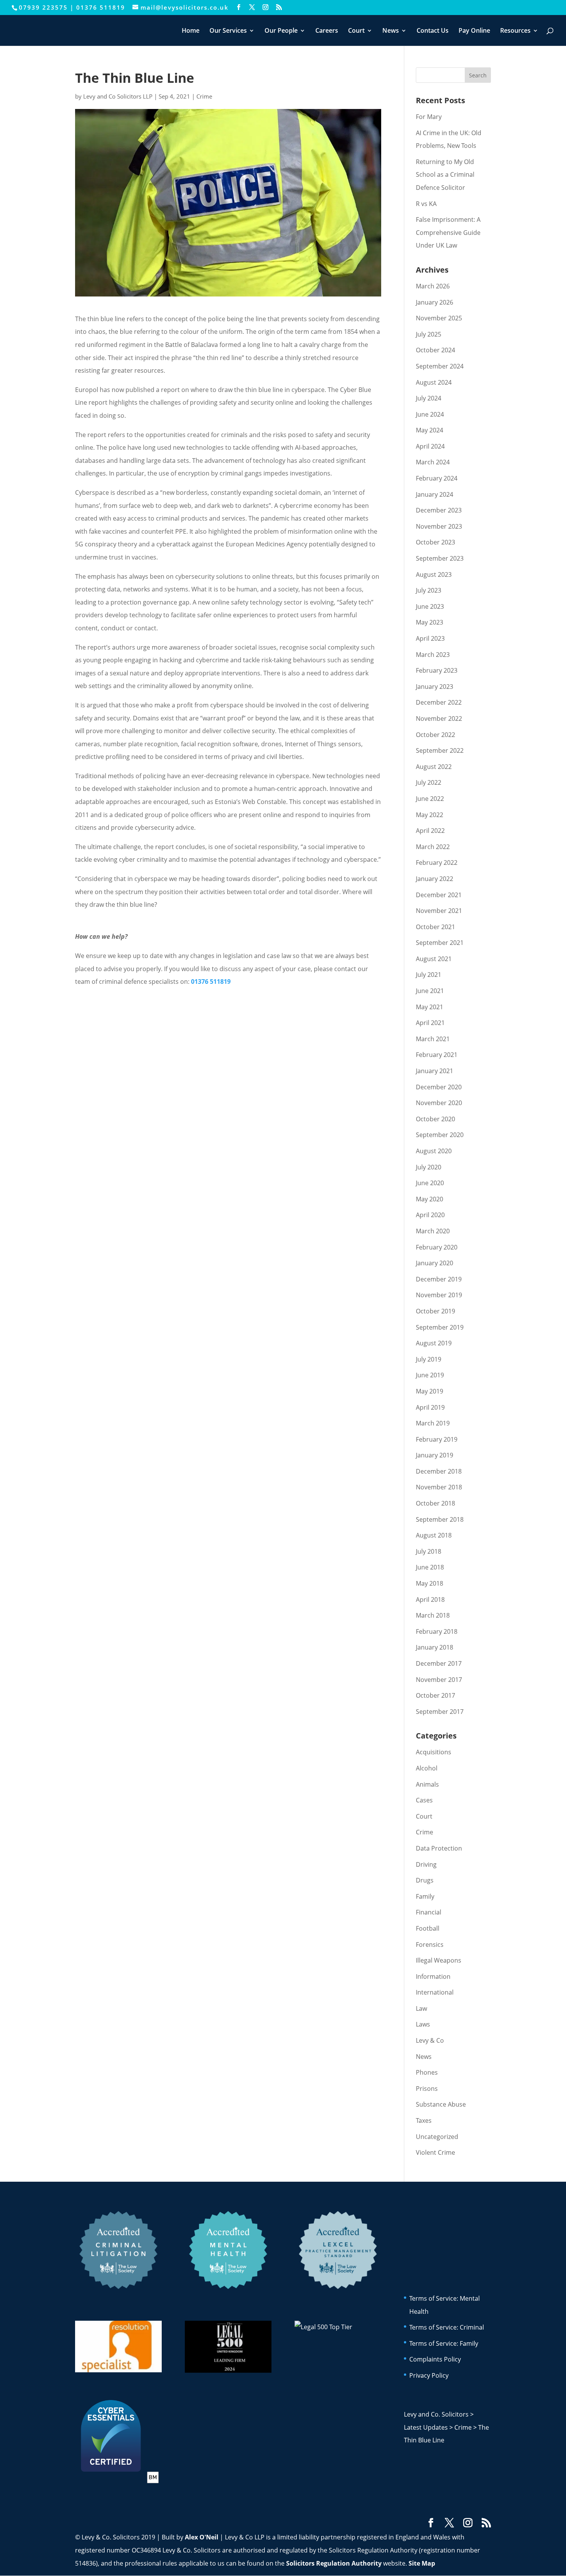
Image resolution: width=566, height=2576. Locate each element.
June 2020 (430, 1183)
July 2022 (429, 782)
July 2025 (429, 334)
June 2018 (430, 1567)
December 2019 (439, 1279)
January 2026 (435, 302)
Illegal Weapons (439, 1960)
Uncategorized (437, 2137)
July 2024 (429, 398)
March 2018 (433, 1615)
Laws (423, 2024)
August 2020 (434, 1151)
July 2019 (429, 1359)
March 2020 (433, 1231)
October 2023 (435, 542)
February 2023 (437, 670)
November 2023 (439, 526)
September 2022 (440, 750)
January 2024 (435, 494)
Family (425, 1896)
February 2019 (437, 1439)
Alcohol (427, 1768)
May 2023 (430, 622)
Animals (427, 1784)
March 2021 (433, 1039)
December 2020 (439, 1087)
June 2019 (430, 1375)
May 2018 (430, 1583)
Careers (327, 31)
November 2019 (439, 1295)
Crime (204, 96)
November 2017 (439, 1680)
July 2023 (429, 590)
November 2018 (439, 1487)
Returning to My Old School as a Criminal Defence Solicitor (445, 175)
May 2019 (430, 1391)
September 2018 (440, 1519)
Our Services (228, 31)
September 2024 (440, 366)
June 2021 (430, 991)
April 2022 (430, 831)
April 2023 (430, 638)
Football (428, 1928)
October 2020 (435, 1119)
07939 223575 (43, 7)
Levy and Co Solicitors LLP (118, 96)
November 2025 (439, 318)
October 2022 (435, 735)
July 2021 (429, 975)
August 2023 (434, 574)
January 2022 (435, 879)
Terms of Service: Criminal (447, 2327)
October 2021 (435, 927)
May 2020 (430, 1199)
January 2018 (435, 1647)
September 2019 (440, 1327)
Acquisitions (434, 1752)
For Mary (429, 117)
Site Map (422, 2563)
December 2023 (439, 510)
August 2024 (434, 382)
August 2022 (434, 767)
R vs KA (426, 204)
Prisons (427, 2089)
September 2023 (440, 558)
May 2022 (430, 815)
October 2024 (435, 350)
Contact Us (433, 31)
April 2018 (430, 1600)
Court (356, 31)
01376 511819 (101, 7)
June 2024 (430, 414)
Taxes (424, 2120)
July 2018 (429, 1551)
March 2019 (433, 1423)
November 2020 (439, 1103)
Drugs (425, 1880)
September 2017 (440, 1712)
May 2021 (430, 1007)
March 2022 (433, 847)
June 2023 (430, 606)
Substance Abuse (441, 2104)
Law (421, 2008)
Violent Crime (435, 2152)
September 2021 (440, 943)
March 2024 (433, 462)
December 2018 (439, 1471)
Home (191, 31)
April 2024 (430, 446)
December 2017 (439, 1663)
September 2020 (440, 1135)
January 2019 (435, 1455)
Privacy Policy (429, 2375)
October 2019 (435, 1311)
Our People (281, 31)
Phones (427, 2072)
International (435, 1992)
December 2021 (439, 895)
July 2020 (429, 1167)
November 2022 (439, 719)
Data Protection (439, 1848)
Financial (429, 1912)
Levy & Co (430, 2040)
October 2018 (435, 1503)
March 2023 (433, 655)
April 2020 (430, 1215)
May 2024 (430, 430)
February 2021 (437, 1055)
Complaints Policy (435, 2359)
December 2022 (439, 702)
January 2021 (435, 1071)
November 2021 (439, 911)
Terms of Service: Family (444, 2343)
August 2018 (434, 1535)
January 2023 (435, 687)
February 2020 (437, 1247)
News (391, 31)
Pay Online (474, 31)
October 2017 (435, 1695)
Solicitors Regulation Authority (334, 2563)
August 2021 (434, 959)
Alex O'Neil (202, 2537)
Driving (426, 1864)
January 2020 (435, 1263)
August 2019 (434, 1343)
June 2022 (430, 799)
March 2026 (433, 286)
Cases (424, 1800)
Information (433, 1976)
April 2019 (430, 1407)
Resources (515, 31)
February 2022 (437, 863)
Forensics (430, 1945)
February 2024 (437, 478)
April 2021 (430, 1023)
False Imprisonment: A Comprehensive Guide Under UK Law (448, 232)
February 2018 (437, 1631)
